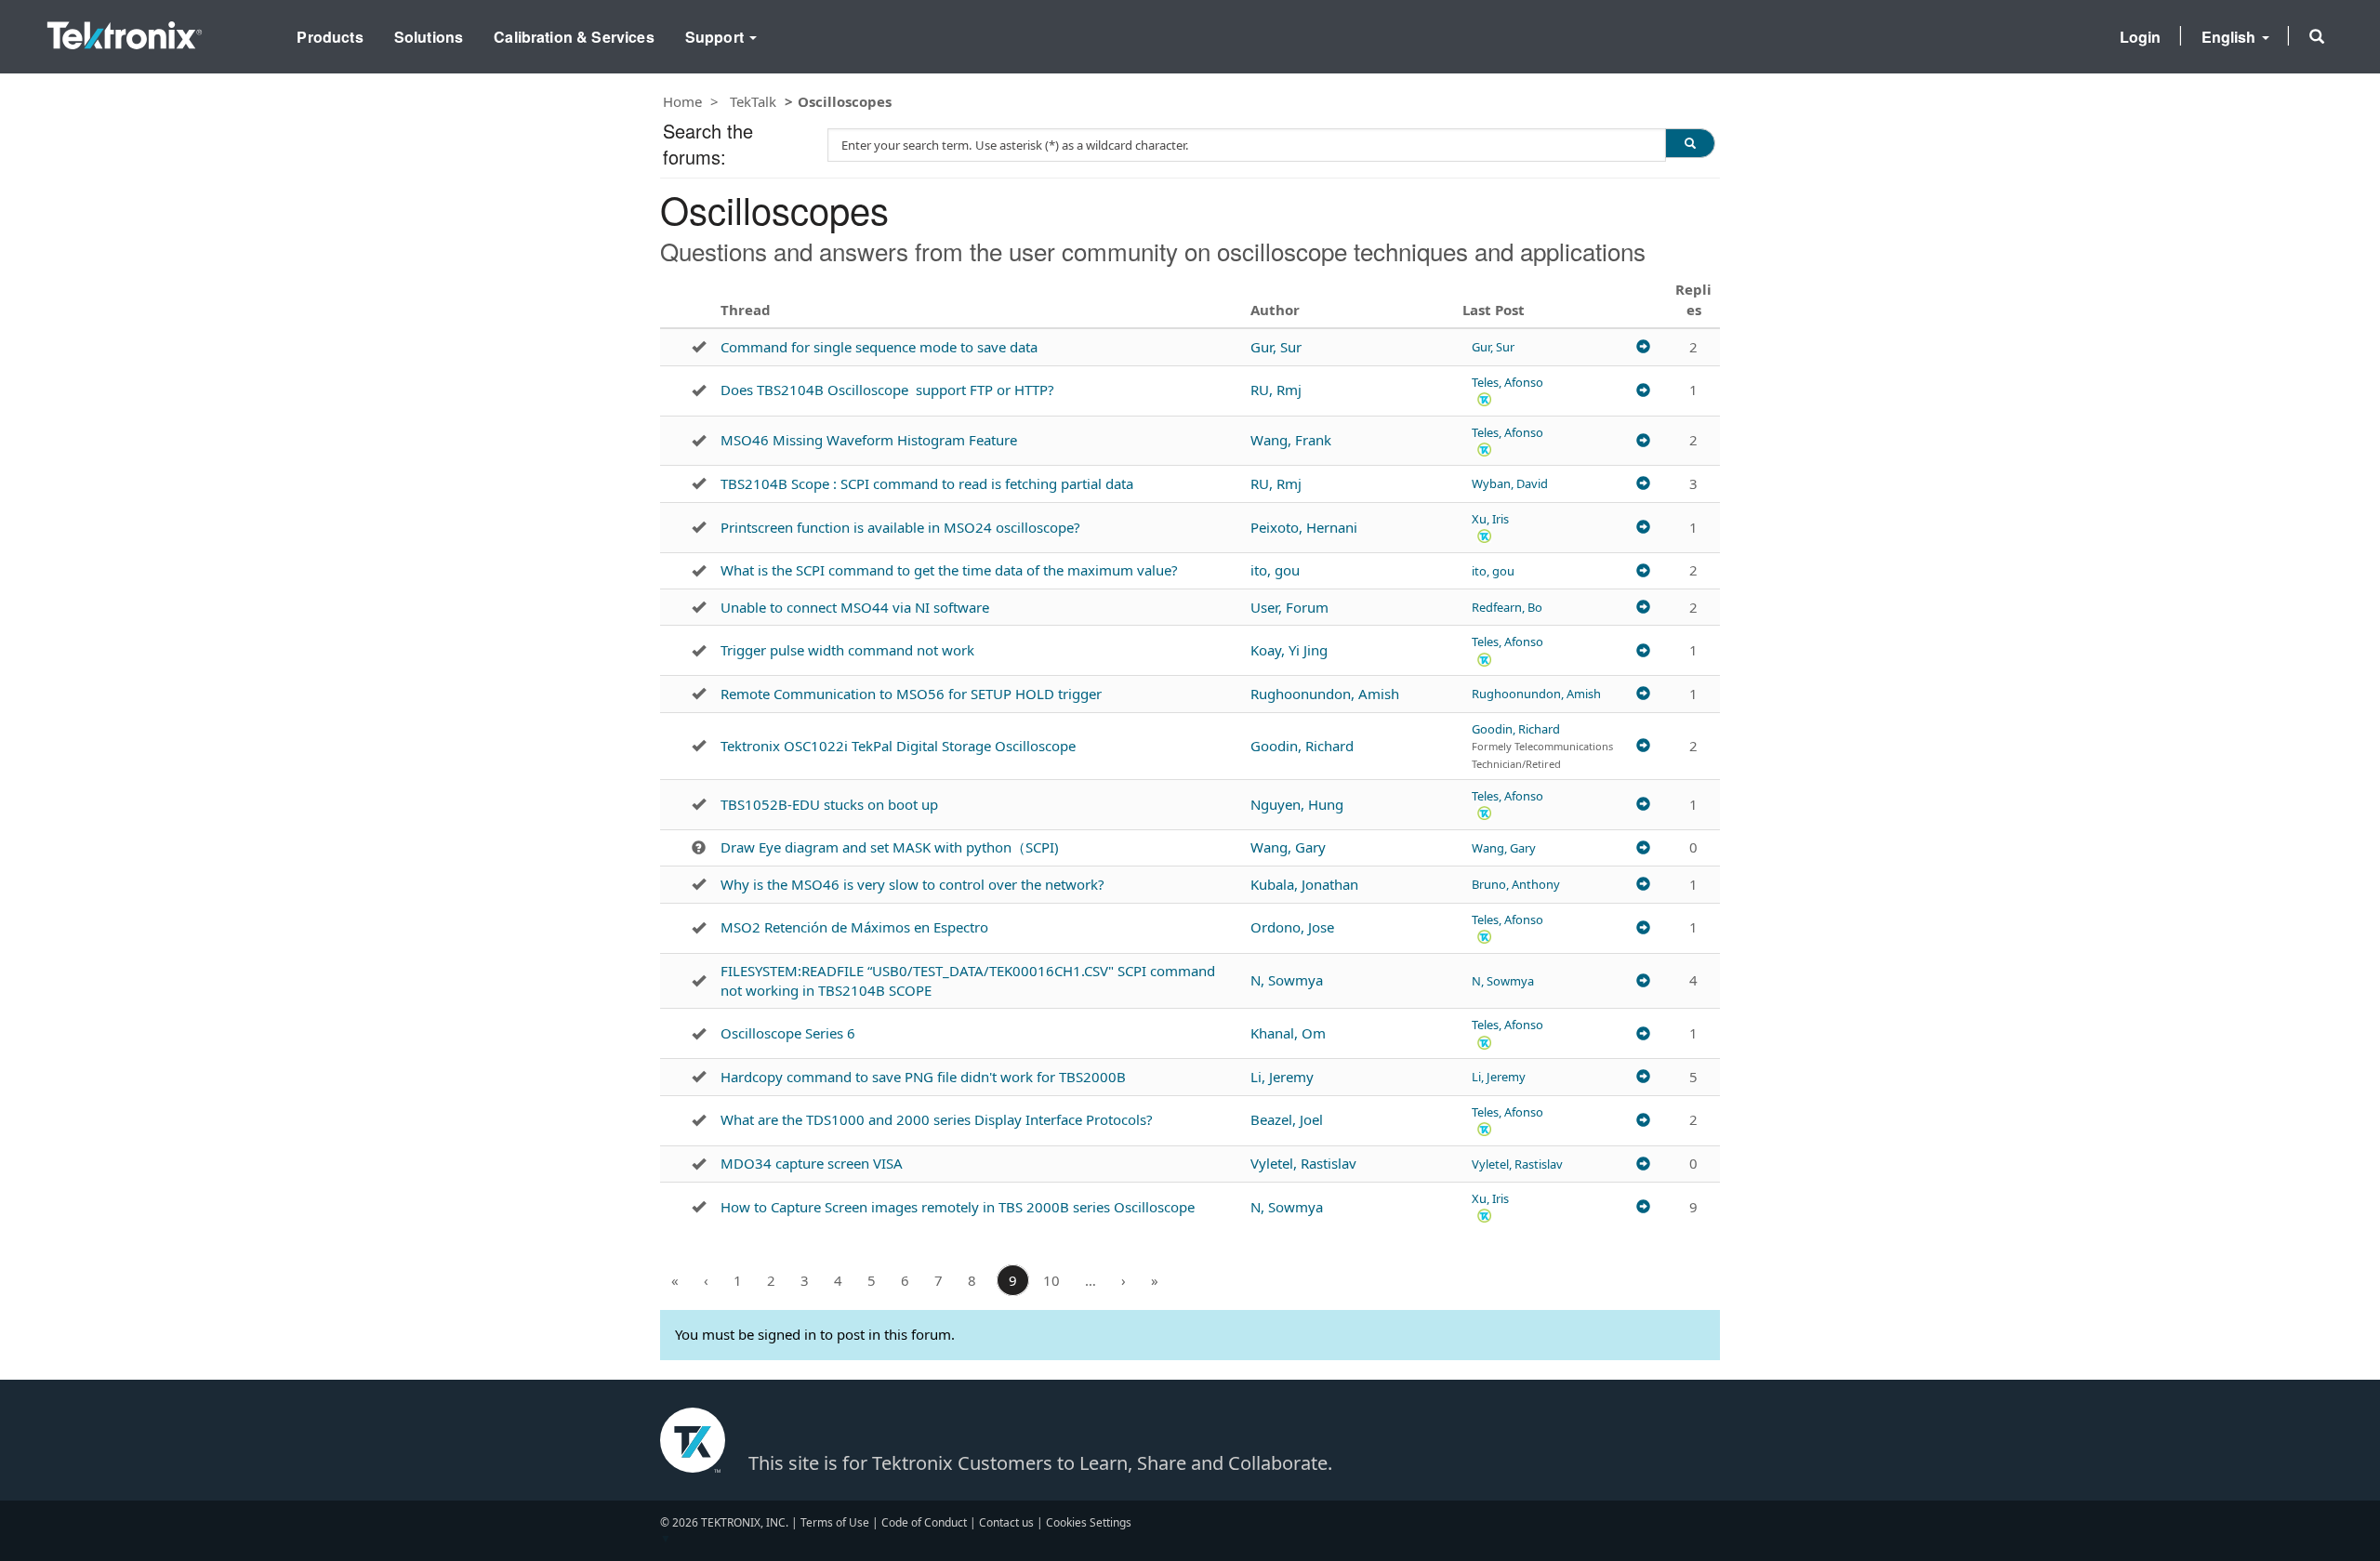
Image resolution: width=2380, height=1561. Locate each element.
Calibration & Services (574, 37)
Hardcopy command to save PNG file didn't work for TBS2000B (923, 1077)
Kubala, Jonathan (1304, 884)
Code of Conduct (924, 1522)
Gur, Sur (1276, 347)
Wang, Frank (1291, 440)
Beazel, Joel (1287, 1119)
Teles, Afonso (1507, 382)
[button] (2317, 36)
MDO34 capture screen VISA (812, 1163)
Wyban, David (1510, 483)
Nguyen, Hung (1297, 804)
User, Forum (1289, 607)
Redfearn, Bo (1507, 607)
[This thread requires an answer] (699, 848)
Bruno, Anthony (1516, 884)
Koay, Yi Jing (1289, 650)
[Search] (1690, 143)
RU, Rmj (1276, 390)
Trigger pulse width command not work (847, 650)
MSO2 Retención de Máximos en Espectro (854, 927)
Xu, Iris (1490, 519)
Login (2141, 37)
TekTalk (753, 101)
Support (716, 37)
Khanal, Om (1288, 1033)
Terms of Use (835, 1522)
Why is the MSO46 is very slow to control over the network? (912, 884)
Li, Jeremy (1282, 1077)
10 (1051, 1280)
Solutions (429, 37)
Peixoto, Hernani (1304, 527)
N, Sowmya (1287, 980)
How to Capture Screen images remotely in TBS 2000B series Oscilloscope (958, 1207)
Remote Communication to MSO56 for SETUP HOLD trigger (911, 694)
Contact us (1006, 1522)
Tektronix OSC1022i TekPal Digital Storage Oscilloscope (898, 746)
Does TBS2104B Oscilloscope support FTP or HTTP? (887, 390)
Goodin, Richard (1302, 746)
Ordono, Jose (1292, 927)
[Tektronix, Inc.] (125, 31)
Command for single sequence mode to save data (879, 347)
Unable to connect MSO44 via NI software (855, 607)
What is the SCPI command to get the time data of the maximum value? (949, 570)
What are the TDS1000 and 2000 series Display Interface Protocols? (937, 1119)
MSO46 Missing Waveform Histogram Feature (869, 440)
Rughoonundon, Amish (1325, 694)
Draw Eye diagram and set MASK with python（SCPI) (890, 847)
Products (330, 37)
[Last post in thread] (1643, 347)
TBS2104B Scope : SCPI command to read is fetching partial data (927, 483)
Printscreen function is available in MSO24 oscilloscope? (900, 527)
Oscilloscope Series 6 (788, 1033)
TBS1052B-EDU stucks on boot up (829, 804)
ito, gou (1275, 570)
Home (682, 101)
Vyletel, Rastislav (1303, 1163)
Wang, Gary (1288, 847)
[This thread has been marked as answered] (699, 347)
